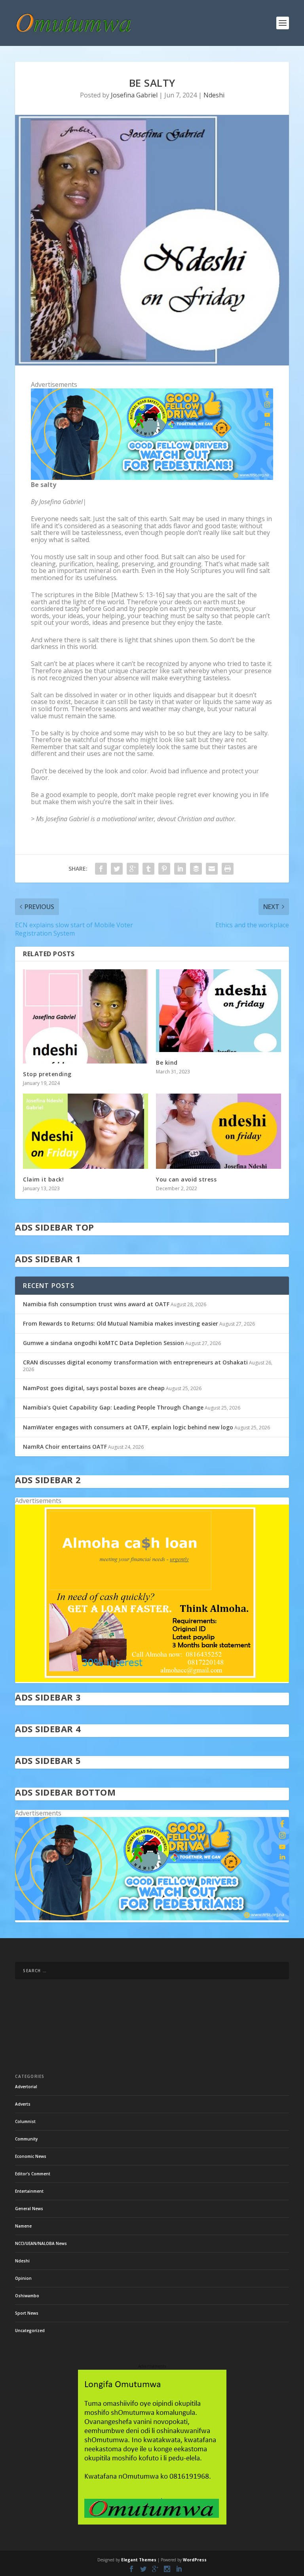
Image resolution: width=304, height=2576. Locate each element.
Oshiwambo (27, 2296)
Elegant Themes (139, 2560)
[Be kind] (218, 1010)
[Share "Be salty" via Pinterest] (164, 869)
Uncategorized (30, 2331)
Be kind (167, 1063)
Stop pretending (47, 1074)
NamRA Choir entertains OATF (65, 1447)
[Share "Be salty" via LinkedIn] (180, 869)
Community (26, 2139)
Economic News (31, 2156)
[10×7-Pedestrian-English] (152, 478)
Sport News (27, 2313)
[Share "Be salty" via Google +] (133, 869)
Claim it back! (43, 1179)
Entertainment (29, 2191)
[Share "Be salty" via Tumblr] (148, 869)
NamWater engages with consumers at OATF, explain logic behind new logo (128, 1427)
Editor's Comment (33, 2174)
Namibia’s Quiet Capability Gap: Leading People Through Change (113, 1407)
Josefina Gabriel (134, 95)
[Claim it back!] (85, 1131)
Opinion (23, 2278)
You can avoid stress (186, 1179)
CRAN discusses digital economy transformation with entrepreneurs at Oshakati (135, 1362)
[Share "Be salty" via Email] (212, 869)
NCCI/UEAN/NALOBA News (41, 2243)
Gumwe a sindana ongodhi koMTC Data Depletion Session (104, 1343)
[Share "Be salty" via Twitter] (117, 869)
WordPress (195, 2560)
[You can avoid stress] (218, 1131)
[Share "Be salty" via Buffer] (196, 869)
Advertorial (26, 2087)
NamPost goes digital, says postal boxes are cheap (94, 1388)
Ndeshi (214, 95)
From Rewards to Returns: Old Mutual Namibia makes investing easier (121, 1323)
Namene (23, 2226)
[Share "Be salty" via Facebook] (101, 869)
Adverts (23, 2104)
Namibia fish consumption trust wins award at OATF (96, 1304)
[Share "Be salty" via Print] (228, 869)
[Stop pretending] (85, 1016)
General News (29, 2209)
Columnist (25, 2121)
